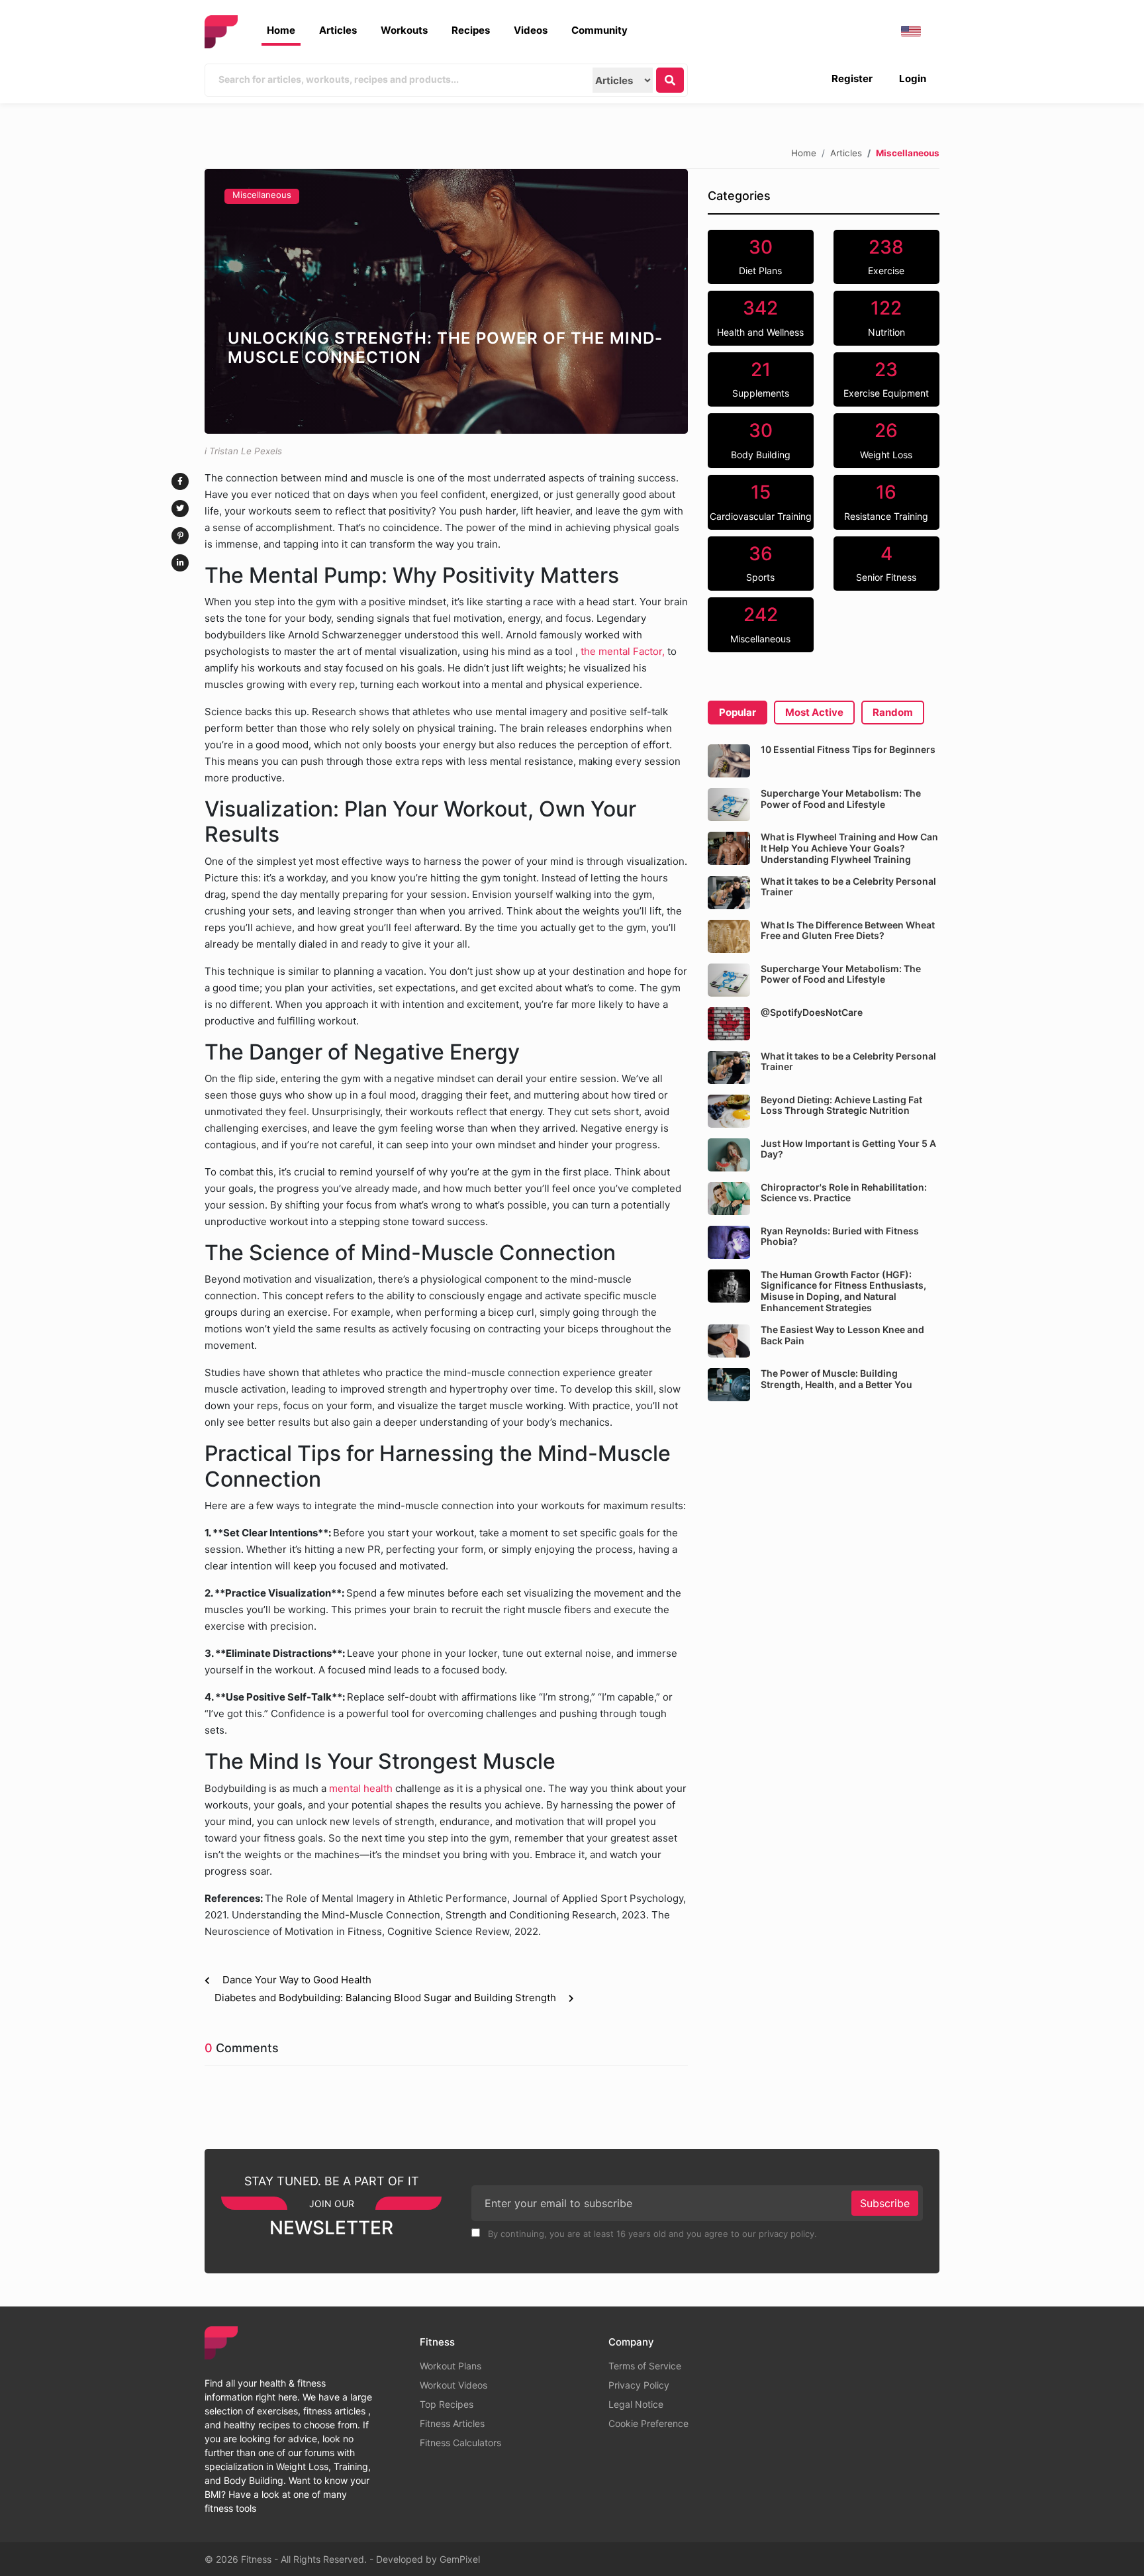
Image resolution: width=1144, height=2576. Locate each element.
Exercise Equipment (886, 379)
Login (913, 78)
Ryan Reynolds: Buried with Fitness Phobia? (840, 1236)
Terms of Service (645, 2366)
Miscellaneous (262, 195)
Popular (738, 712)
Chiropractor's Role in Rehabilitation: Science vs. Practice (844, 1193)
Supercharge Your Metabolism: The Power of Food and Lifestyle (841, 799)
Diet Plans (760, 256)
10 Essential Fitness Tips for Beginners (848, 749)
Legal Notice (636, 2404)
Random (893, 712)
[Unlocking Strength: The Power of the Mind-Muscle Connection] (446, 301)
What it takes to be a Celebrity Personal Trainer (848, 887)
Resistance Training (886, 501)
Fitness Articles (452, 2423)
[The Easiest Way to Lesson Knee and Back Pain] (729, 1341)
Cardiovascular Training (761, 501)
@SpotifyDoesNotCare (812, 1012)
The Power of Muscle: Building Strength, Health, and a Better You (836, 1379)
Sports (760, 563)
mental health (361, 1788)
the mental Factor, (621, 651)
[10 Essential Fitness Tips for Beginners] (729, 761)
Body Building (761, 440)
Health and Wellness (760, 317)
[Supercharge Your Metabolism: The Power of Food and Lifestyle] (729, 805)
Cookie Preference (648, 2423)
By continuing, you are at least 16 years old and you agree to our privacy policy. (651, 2234)
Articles (338, 30)
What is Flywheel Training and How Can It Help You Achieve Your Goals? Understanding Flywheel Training (849, 848)
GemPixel (460, 2559)
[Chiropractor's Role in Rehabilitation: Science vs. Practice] (729, 1199)
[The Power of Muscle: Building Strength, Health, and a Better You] (729, 1385)
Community (599, 30)
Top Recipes (447, 2404)
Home (281, 30)
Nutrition (886, 317)
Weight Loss (886, 440)
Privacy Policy (639, 2385)
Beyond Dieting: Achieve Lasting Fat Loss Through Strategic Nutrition (841, 1105)
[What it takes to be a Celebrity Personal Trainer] (729, 893)
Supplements (761, 379)
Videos (531, 30)
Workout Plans (451, 2366)
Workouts (404, 30)
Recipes (471, 30)
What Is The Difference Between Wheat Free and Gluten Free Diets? (848, 930)
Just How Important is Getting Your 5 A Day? (848, 1149)
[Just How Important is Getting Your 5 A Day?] (729, 1155)
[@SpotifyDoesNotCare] (729, 1024)
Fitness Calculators (460, 2443)
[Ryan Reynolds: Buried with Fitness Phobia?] (729, 1242)
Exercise (886, 256)
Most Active (814, 712)
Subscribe (885, 2203)
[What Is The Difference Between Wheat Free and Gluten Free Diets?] (729, 936)
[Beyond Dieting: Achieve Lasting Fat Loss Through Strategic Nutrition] (729, 1111)
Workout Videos (453, 2385)
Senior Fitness (886, 563)
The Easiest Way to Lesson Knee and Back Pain (842, 1335)
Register (852, 78)
